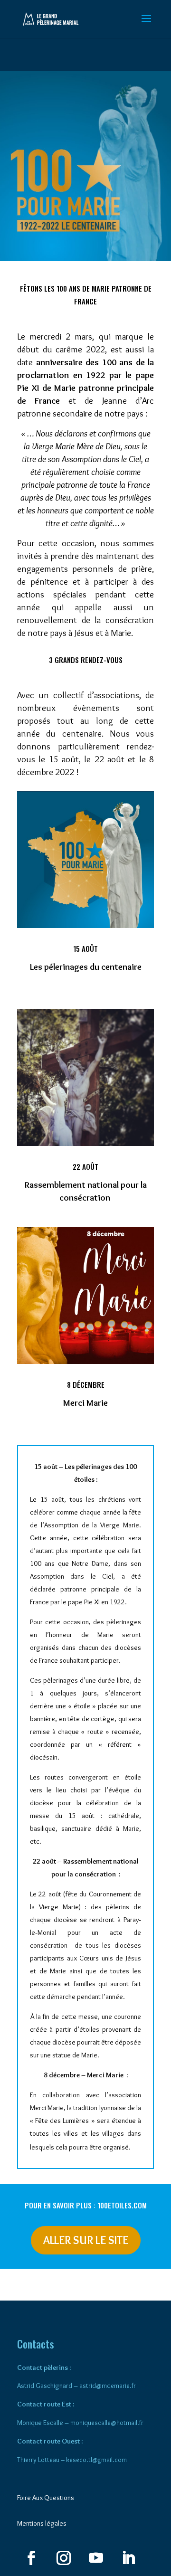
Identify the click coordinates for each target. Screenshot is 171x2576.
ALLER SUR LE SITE (86, 2240)
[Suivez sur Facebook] (31, 2558)
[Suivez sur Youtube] (96, 2558)
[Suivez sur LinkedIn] (128, 2558)
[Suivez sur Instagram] (64, 2558)
